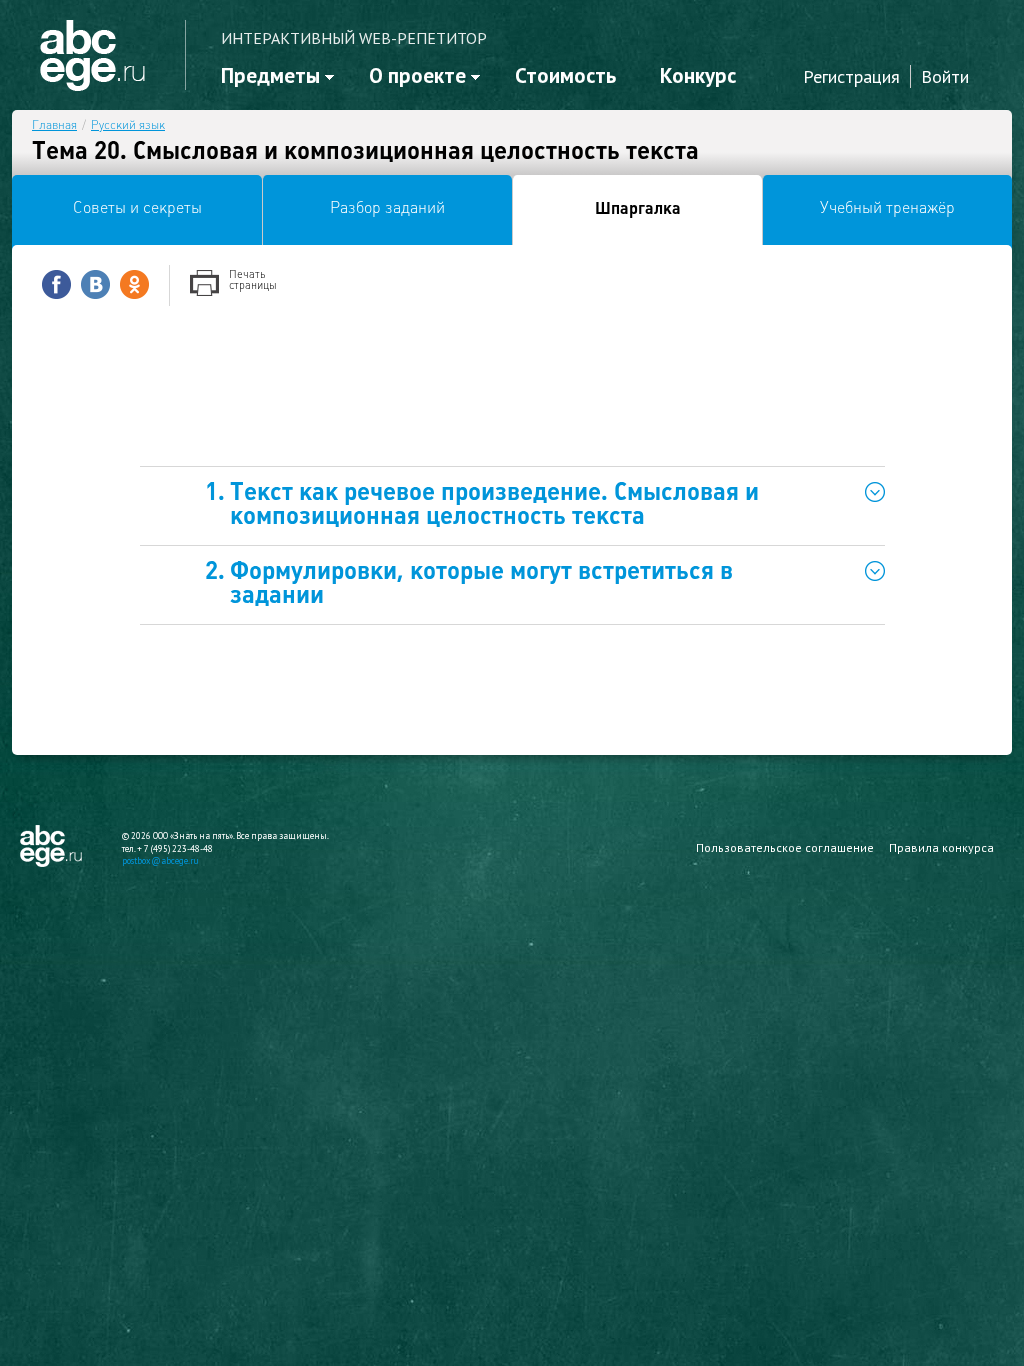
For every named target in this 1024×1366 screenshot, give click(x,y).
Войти (945, 76)
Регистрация (851, 76)
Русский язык (128, 126)
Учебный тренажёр (887, 209)
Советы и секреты (137, 209)
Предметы (270, 75)
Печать (253, 281)
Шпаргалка (638, 210)
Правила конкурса (941, 847)
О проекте (417, 75)
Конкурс (698, 75)
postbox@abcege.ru (160, 860)
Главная (54, 126)
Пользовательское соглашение (785, 847)
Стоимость (565, 75)
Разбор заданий (387, 209)
